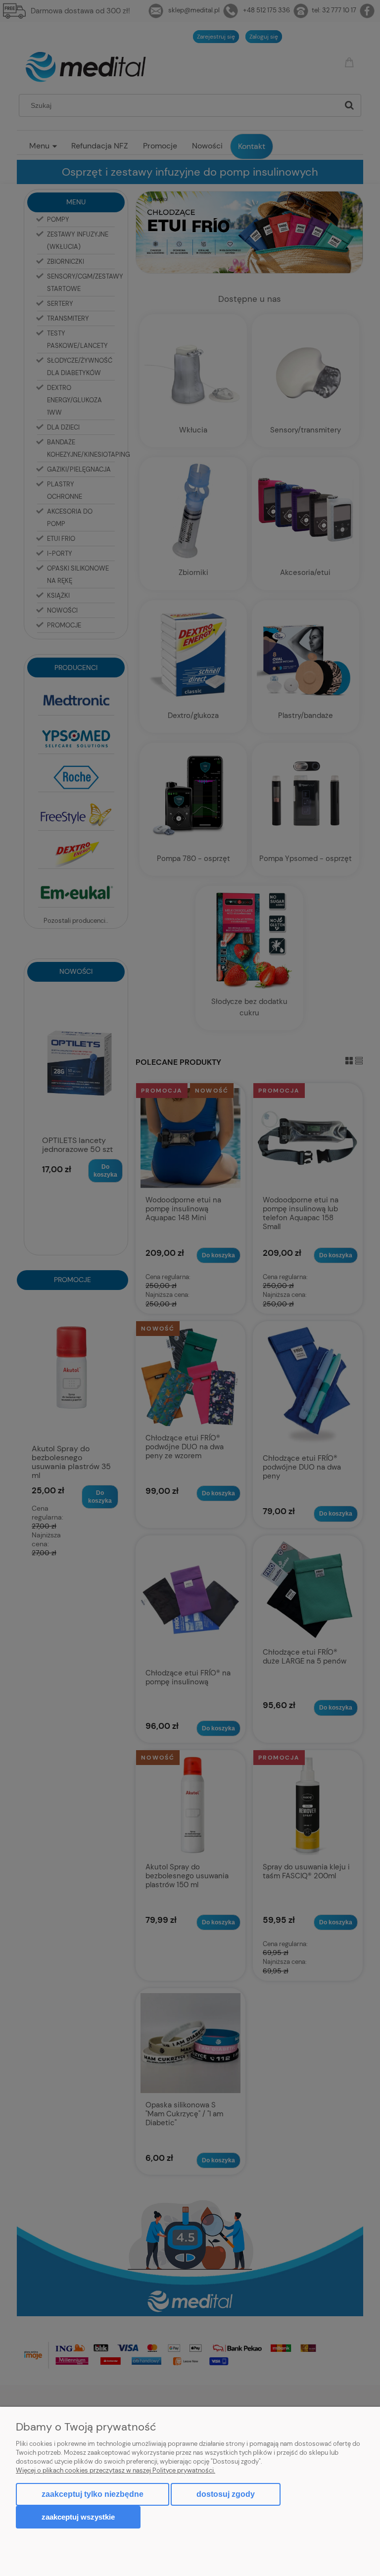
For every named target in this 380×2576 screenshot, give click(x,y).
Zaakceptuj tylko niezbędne (93, 2494)
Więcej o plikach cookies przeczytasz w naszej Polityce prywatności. (116, 2470)
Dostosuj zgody (226, 2494)
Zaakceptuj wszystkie (78, 2517)
